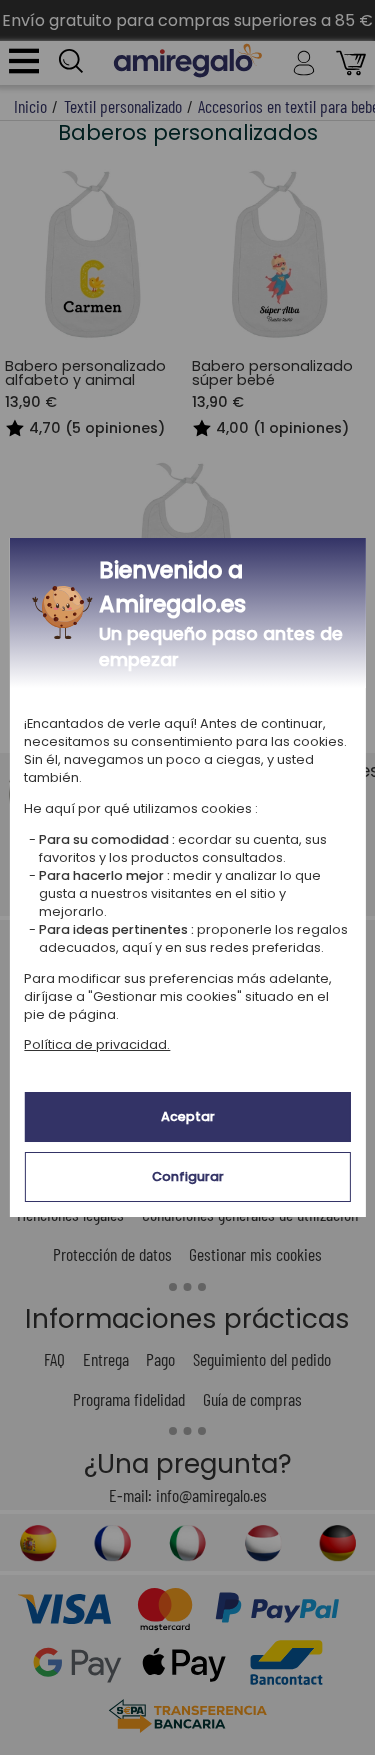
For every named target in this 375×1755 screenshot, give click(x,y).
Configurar (188, 1176)
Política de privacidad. (97, 1044)
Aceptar (188, 1116)
